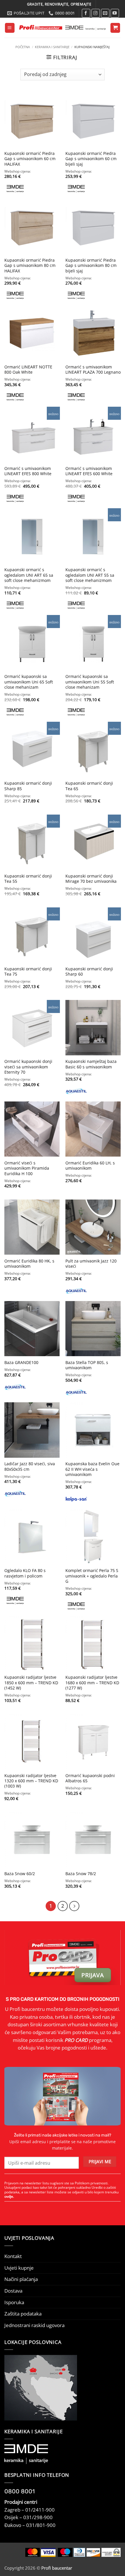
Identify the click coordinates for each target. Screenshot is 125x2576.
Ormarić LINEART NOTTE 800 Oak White (28, 370)
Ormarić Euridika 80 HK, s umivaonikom (29, 1264)
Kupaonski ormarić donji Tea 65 (89, 786)
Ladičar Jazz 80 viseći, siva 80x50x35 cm (30, 1466)
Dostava (13, 2291)
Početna (23, 47)
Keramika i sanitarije (52, 47)
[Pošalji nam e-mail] (105, 13)
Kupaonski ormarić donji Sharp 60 (89, 972)
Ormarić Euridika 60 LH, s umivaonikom (90, 1166)
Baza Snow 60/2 (20, 1874)
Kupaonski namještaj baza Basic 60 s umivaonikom (91, 1064)
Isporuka (14, 2302)
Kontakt (13, 2256)
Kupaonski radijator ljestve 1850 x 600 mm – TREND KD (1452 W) (31, 1683)
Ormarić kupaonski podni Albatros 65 (90, 1778)
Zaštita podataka (23, 2314)
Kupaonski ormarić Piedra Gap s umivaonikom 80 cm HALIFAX (30, 266)
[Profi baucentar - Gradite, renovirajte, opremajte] (62, 28)
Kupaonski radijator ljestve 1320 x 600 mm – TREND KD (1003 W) (31, 1781)
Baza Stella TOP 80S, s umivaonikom (87, 1365)
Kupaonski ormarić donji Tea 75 (28, 972)
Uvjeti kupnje (19, 2268)
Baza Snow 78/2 (81, 1874)
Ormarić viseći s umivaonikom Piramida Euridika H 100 (27, 1168)
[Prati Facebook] (86, 13)
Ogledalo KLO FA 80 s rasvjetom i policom (25, 1573)
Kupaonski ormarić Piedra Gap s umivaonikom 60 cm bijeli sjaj (91, 159)
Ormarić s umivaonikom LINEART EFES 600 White (89, 471)
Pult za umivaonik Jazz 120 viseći (91, 1264)
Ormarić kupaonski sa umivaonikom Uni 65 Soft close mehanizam (29, 682)
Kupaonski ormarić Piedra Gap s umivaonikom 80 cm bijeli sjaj (91, 266)
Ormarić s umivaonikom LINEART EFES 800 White (28, 471)
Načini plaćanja (21, 2279)
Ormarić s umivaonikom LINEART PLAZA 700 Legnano (93, 370)
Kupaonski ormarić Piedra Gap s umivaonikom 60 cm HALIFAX (30, 159)
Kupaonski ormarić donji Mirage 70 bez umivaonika (91, 879)
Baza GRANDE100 (21, 1363)
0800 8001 (20, 2491)
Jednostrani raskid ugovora (34, 2325)
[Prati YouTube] (115, 13)
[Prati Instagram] (96, 13)
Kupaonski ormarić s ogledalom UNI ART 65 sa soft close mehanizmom (29, 575)
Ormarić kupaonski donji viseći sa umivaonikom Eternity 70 (28, 1067)
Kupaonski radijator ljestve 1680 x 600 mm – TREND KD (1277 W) (92, 1683)
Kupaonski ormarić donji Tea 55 (28, 879)
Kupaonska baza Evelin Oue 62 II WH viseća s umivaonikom (92, 1469)
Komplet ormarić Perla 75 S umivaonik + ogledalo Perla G (92, 1576)
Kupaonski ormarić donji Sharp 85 (28, 786)
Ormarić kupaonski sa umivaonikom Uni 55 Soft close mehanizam (90, 682)
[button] (10, 28)
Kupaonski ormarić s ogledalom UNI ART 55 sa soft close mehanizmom (90, 575)
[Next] (74, 1906)
